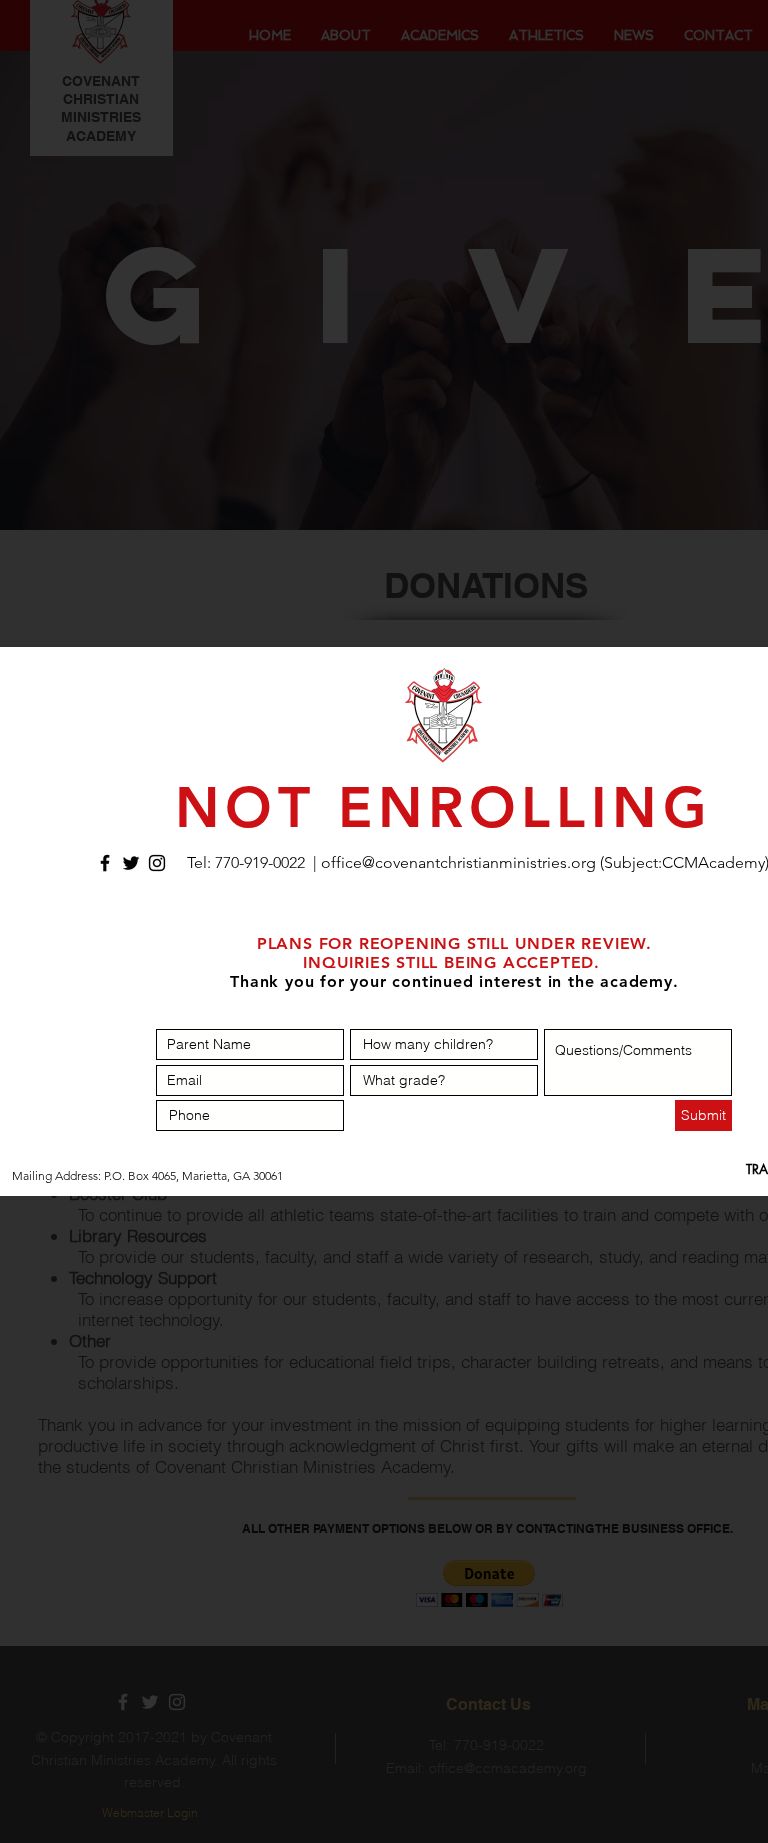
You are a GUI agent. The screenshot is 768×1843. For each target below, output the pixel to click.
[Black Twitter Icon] (131, 863)
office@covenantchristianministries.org (458, 862)
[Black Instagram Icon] (157, 863)
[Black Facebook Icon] (105, 863)
